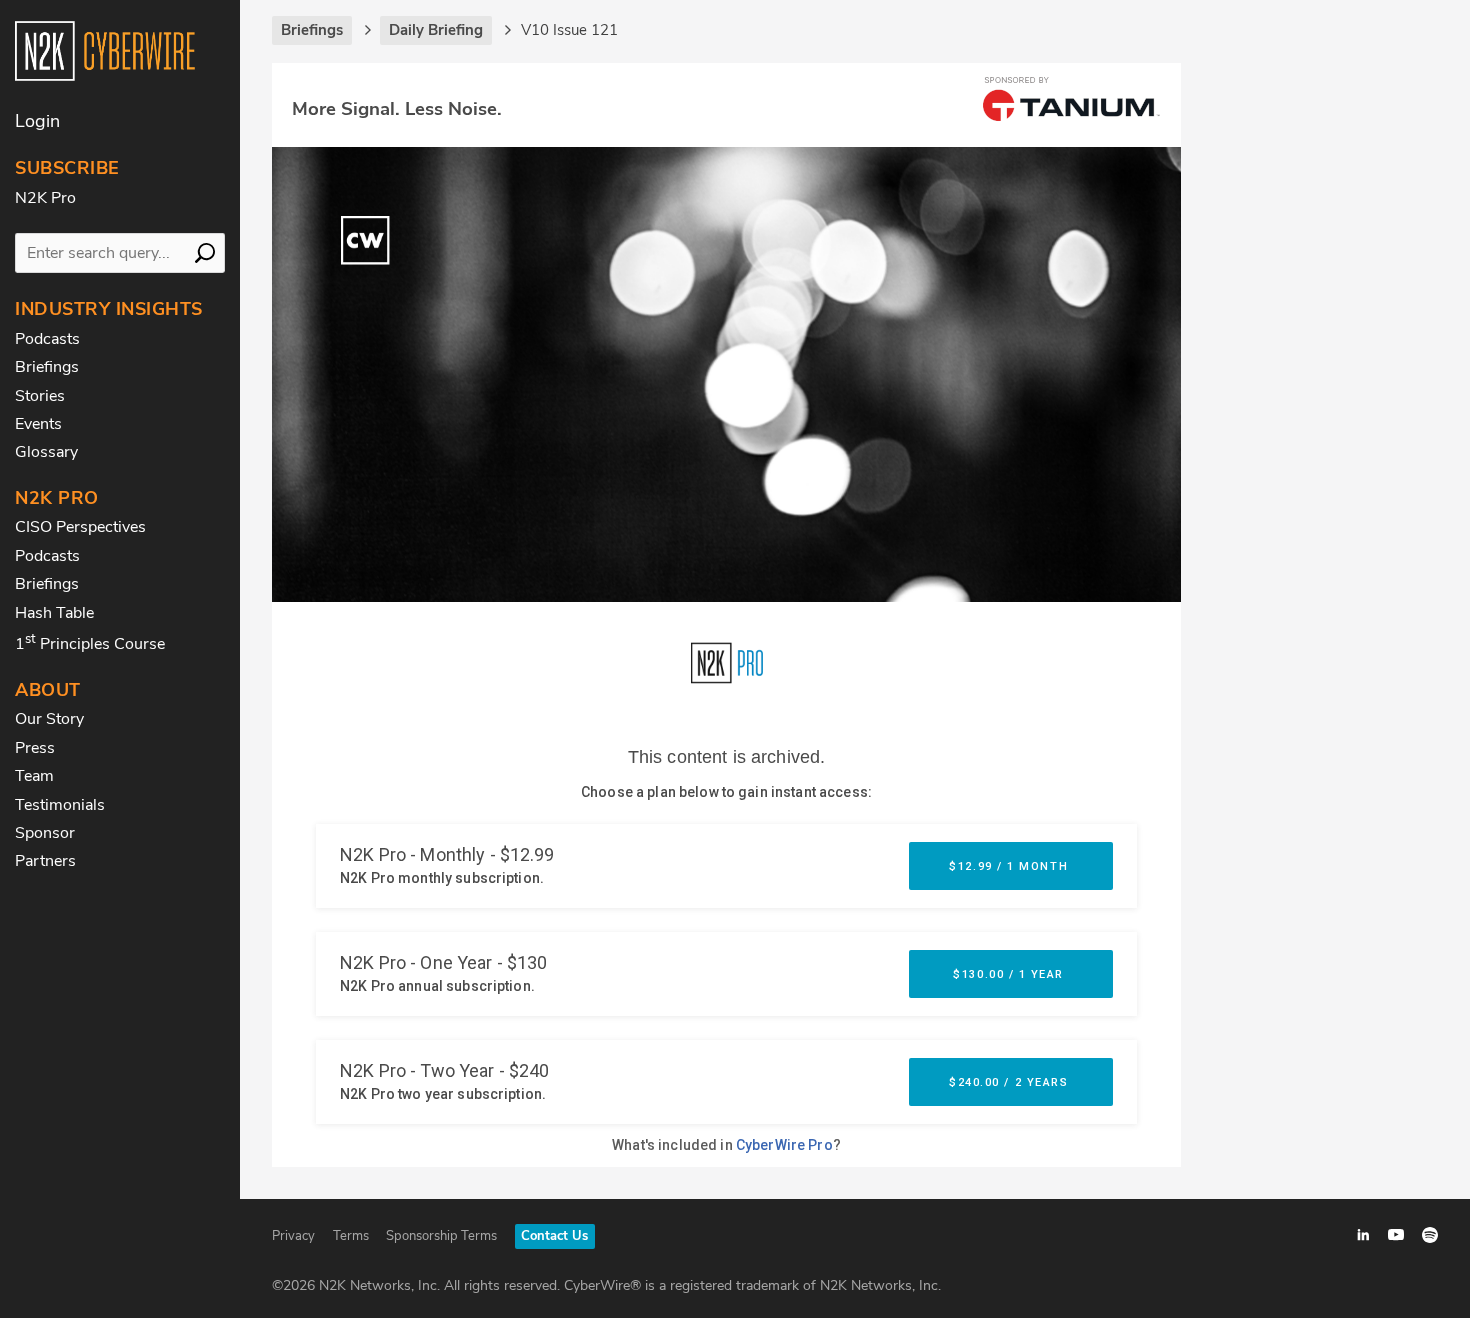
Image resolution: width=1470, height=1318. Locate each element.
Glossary (46, 452)
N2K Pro (45, 198)
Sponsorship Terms (441, 1236)
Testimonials (60, 805)
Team (34, 776)
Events (38, 424)
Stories (40, 396)
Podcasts (47, 339)
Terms (351, 1236)
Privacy (293, 1236)
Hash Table (54, 613)
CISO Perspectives (80, 527)
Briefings (47, 367)
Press (35, 748)
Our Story (49, 719)
